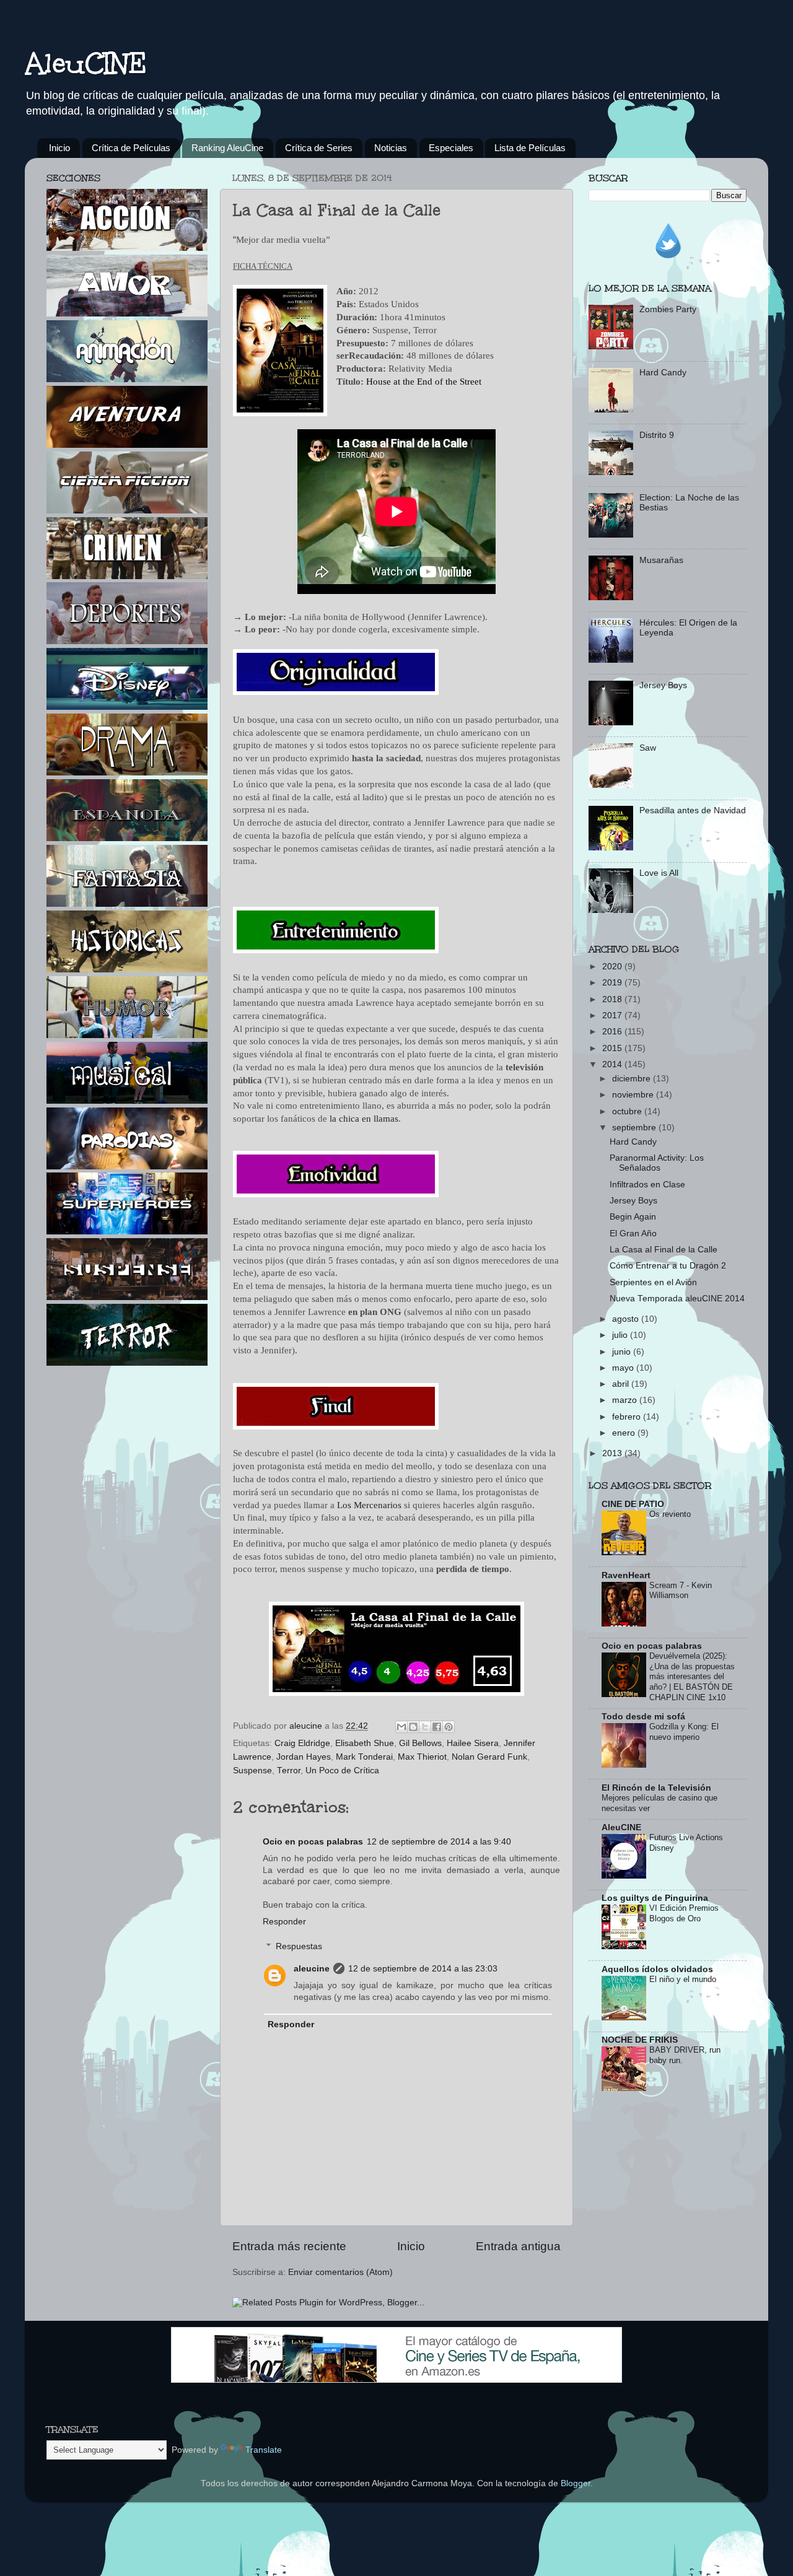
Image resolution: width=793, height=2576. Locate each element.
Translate (264, 2450)
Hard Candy (663, 373)
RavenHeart (626, 1575)
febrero (628, 1417)
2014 (613, 1064)
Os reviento (670, 1514)
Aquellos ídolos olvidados (657, 1969)
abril (622, 1384)
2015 (613, 1048)
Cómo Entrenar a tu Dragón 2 (668, 1266)
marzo (626, 1400)
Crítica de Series (319, 148)
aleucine (312, 1969)
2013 (613, 1453)
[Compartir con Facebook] (437, 1727)
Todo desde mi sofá (643, 1717)
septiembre (635, 1128)
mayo (624, 1368)
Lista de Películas (530, 148)
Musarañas (661, 560)
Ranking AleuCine (227, 148)
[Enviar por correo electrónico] (401, 1727)
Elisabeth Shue (365, 1743)
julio (621, 1335)
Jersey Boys (663, 685)
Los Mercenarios (369, 1505)
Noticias (391, 148)
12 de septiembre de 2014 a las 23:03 (423, 1969)
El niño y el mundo (683, 1979)
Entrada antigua (518, 2246)
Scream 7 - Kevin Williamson (681, 1591)
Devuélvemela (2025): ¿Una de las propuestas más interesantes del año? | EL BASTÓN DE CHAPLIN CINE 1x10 (692, 1677)
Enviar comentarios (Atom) (340, 2272)
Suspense (252, 1770)
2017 (613, 1015)
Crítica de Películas (131, 148)
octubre (628, 1111)
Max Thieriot (422, 1757)
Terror (289, 1770)
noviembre (634, 1095)
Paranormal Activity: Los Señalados (657, 1163)
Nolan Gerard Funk (489, 1757)
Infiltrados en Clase (647, 1185)
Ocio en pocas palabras (313, 1842)
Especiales (451, 148)
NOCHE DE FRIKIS (640, 2040)
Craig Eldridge (302, 1743)
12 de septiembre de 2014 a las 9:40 (439, 1842)
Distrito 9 (657, 435)
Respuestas (299, 1946)
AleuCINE (86, 63)
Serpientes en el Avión (653, 1282)
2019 (613, 983)
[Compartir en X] (425, 1727)
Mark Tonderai (364, 1757)
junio (623, 1352)
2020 (613, 967)
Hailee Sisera (473, 1743)
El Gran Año (633, 1233)
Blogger (576, 2483)
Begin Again (633, 1217)
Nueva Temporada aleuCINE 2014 (677, 1299)
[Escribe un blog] (413, 1727)
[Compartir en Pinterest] (449, 1727)
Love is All (659, 873)
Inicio (59, 148)
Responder (284, 1922)
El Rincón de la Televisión (656, 1788)
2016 (613, 1032)
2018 (613, 999)
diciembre (633, 1079)
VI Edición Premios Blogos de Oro (684, 1913)
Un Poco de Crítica (342, 1770)
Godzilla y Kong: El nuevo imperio (684, 1732)
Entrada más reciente (289, 2246)
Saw (648, 748)
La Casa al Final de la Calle (664, 1250)
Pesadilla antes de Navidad (693, 810)
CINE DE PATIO (633, 1504)
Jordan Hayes (304, 1757)
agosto (627, 1319)
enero (625, 1433)
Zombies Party (668, 309)
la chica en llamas (364, 1119)
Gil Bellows (420, 1743)
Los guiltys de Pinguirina (655, 1898)
